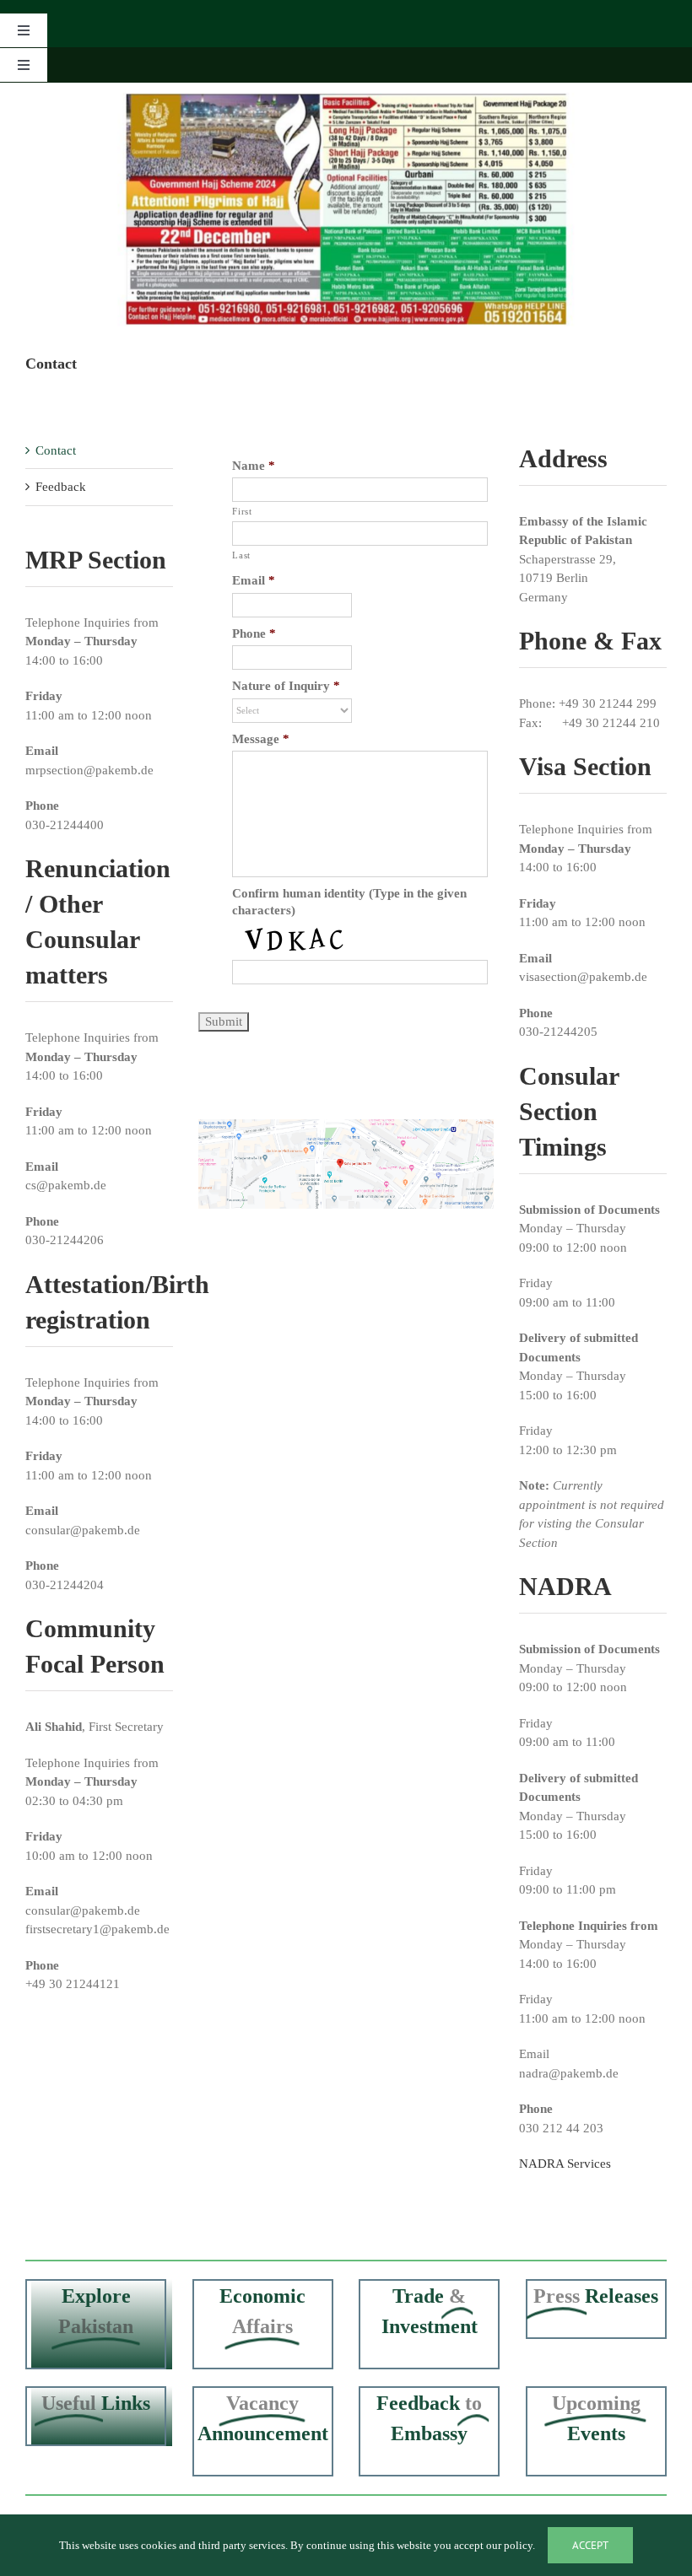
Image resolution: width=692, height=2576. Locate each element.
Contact (56, 450)
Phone (254, 633)
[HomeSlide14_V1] (346, 209)
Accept (590, 2545)
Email (254, 580)
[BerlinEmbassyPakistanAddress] (346, 1125)
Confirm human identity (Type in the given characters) (349, 902)
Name (254, 466)
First (242, 511)
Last (241, 555)
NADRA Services (565, 2164)
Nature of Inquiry (286, 686)
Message (261, 739)
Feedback (61, 487)
